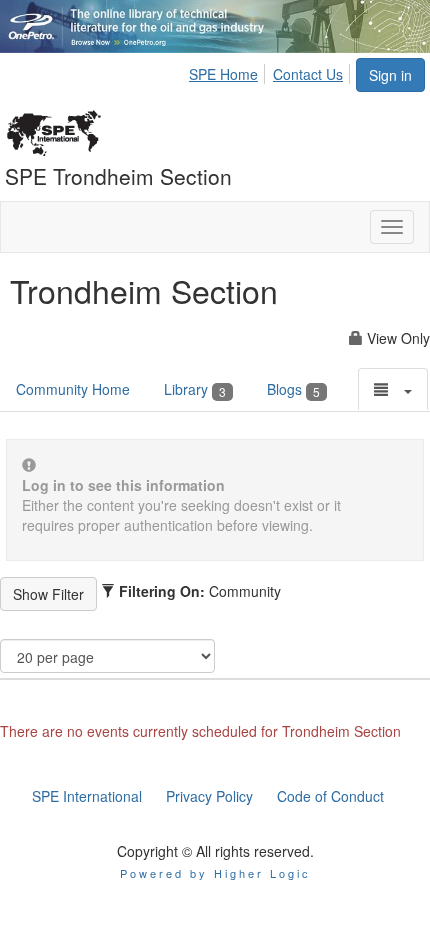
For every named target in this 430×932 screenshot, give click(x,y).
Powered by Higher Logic (215, 873)
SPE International (87, 796)
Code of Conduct (330, 796)
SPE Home (223, 74)
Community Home (73, 389)
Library (195, 389)
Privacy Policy (209, 796)
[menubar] (271, 71)
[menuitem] (229, 71)
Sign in (390, 75)
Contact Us (308, 74)
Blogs (293, 389)
